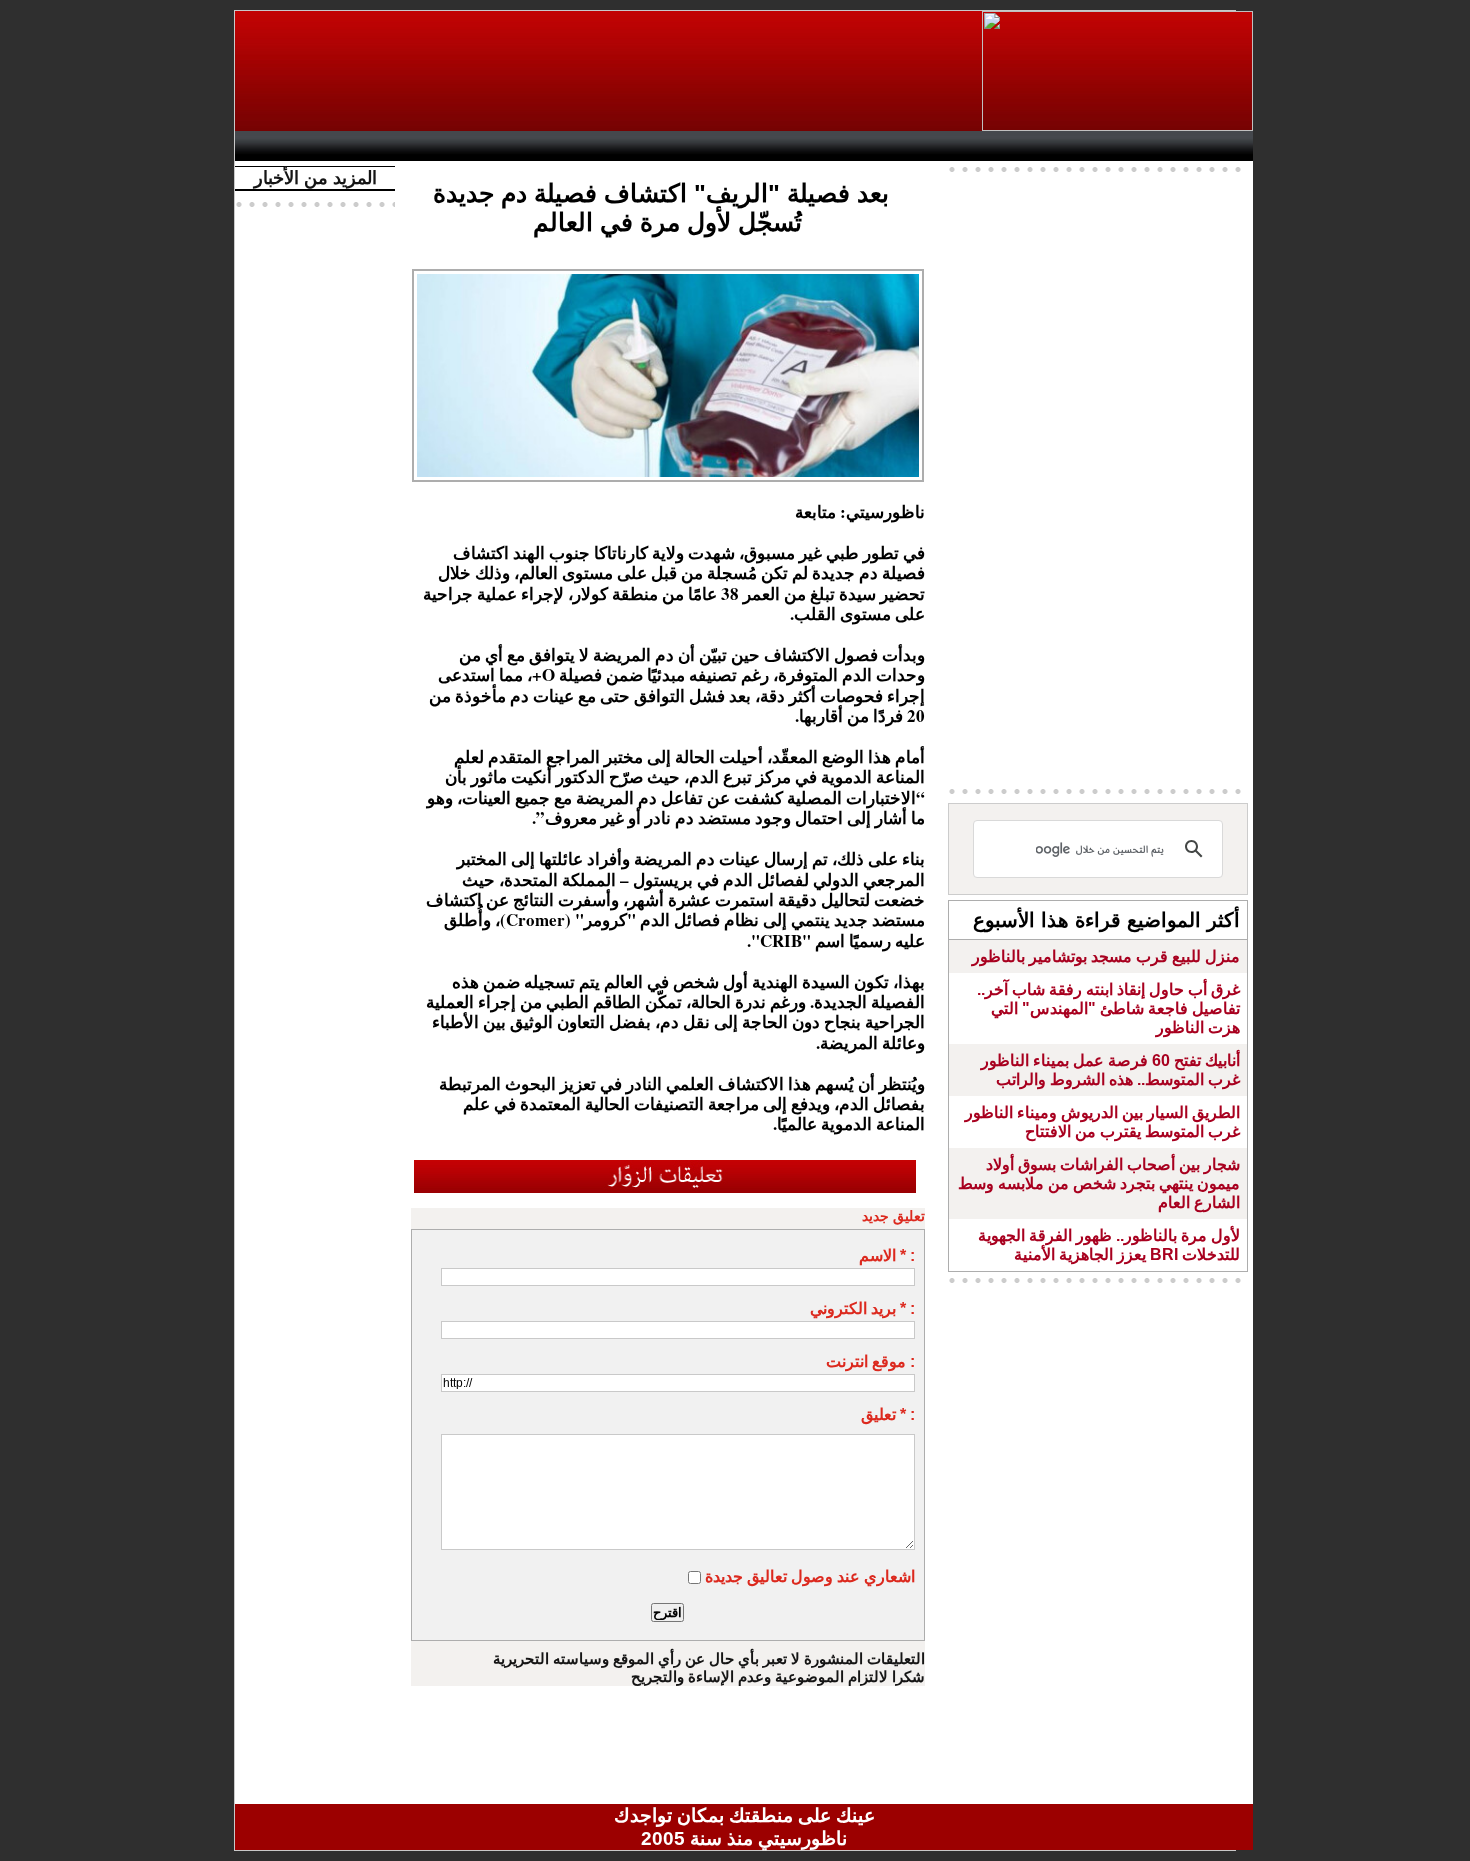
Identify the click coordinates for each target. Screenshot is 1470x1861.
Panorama (524, 146)
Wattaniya (787, 146)
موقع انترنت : (870, 1361)
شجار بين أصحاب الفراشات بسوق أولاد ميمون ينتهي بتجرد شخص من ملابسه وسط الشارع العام (1099, 1183)
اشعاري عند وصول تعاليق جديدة (810, 1576)
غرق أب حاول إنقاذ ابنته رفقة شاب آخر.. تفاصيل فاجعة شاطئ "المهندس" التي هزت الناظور (1108, 1008)
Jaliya (710, 146)
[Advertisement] (610, 71)
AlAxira (382, 146)
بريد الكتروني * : (862, 1308)
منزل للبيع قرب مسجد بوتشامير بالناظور (1106, 956)
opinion (445, 146)
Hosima (948, 146)
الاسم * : (887, 1255)
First (1208, 146)
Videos (625, 146)
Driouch (1040, 146)
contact (303, 146)
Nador (1123, 146)
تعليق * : (888, 1414)
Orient (864, 146)
